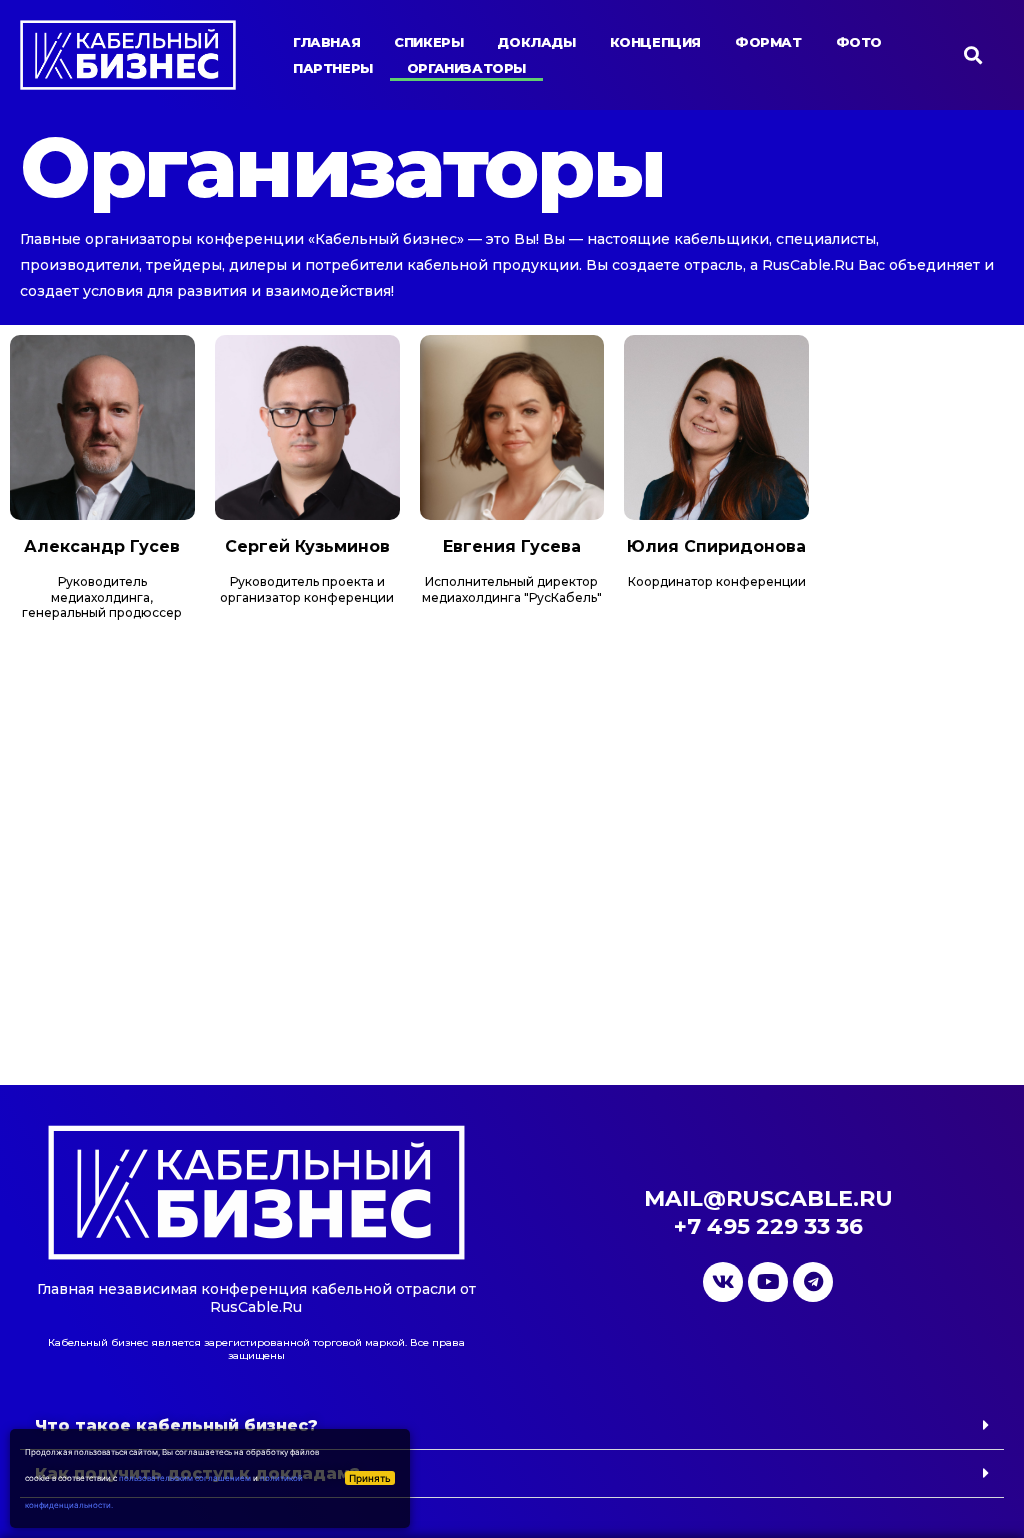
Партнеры (333, 68)
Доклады (536, 42)
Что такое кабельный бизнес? (176, 1425)
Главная (326, 42)
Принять (370, 1478)
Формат (768, 42)
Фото (859, 42)
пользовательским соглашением (185, 1478)
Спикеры (428, 42)
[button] (512, 1426)
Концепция (655, 42)
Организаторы (466, 68)
